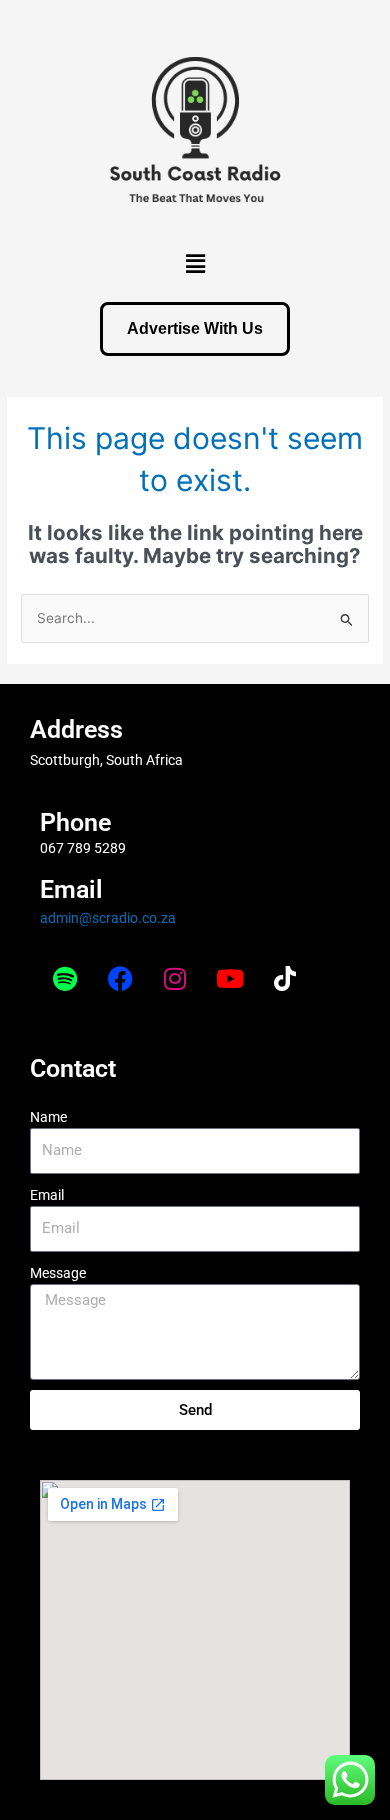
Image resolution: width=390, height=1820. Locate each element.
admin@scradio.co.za (108, 918)
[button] (195, 263)
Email (47, 1195)
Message (58, 1273)
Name (48, 1117)
